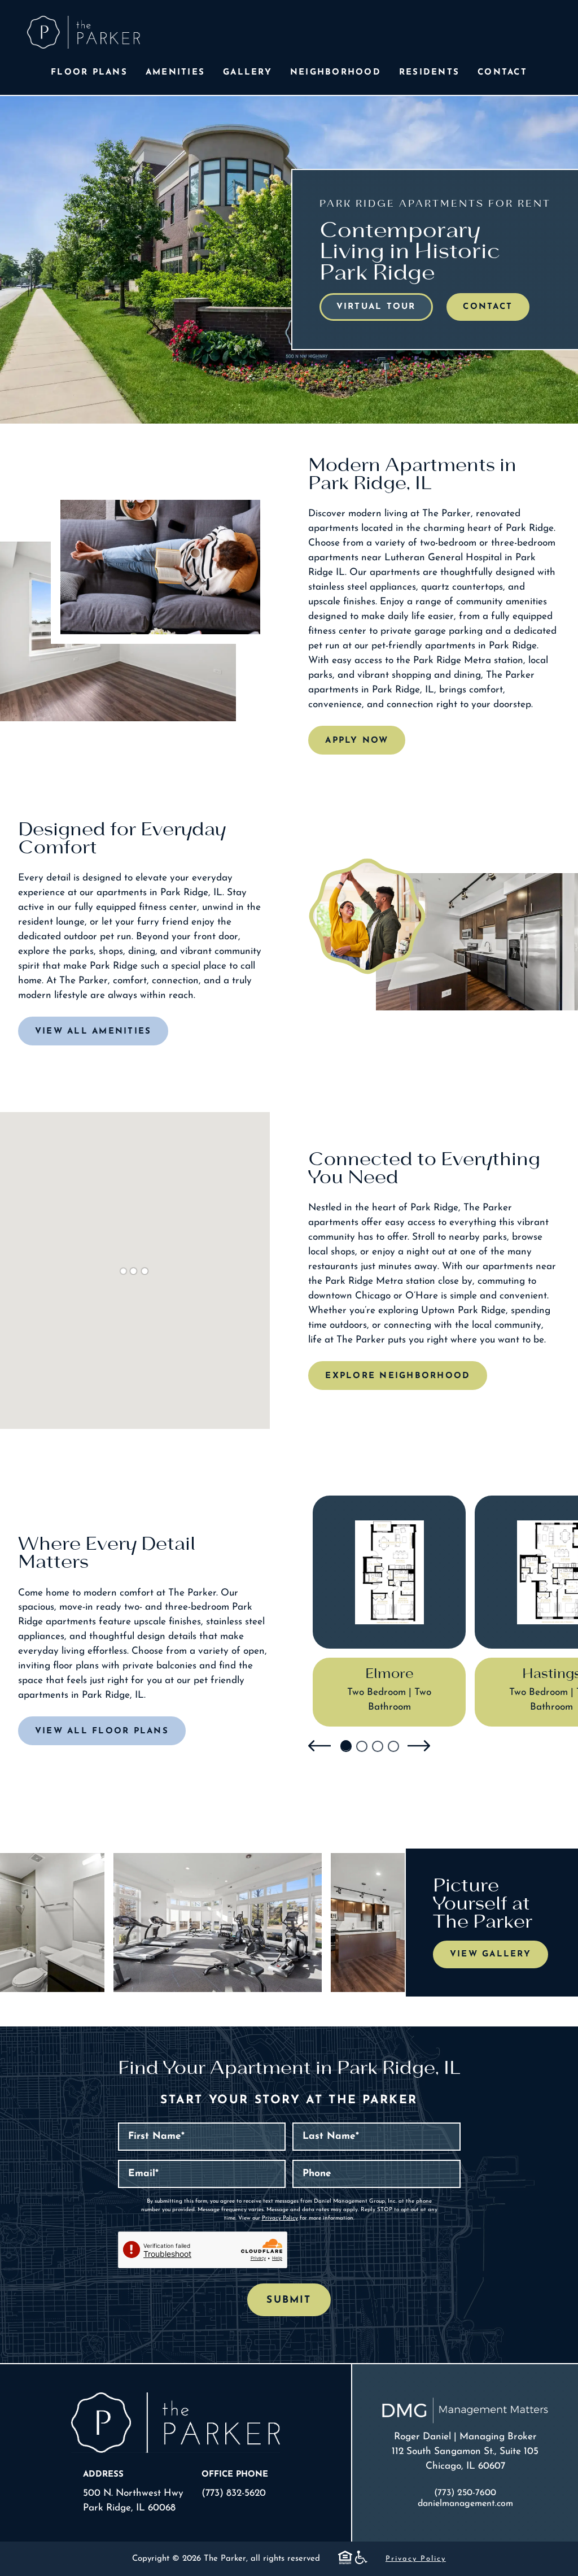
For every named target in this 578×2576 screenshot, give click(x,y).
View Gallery (491, 1954)
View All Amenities (93, 1032)
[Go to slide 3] (377, 1746)
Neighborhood (336, 73)
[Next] (419, 1746)
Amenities (175, 73)
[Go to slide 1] (345, 1746)
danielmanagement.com (465, 2504)
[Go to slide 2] (361, 1746)
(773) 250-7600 (465, 2493)
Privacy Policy (280, 2218)
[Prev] (319, 1746)
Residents (429, 73)
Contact (502, 73)
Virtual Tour (376, 307)
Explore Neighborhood (398, 1376)
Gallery (248, 73)
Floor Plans (89, 73)
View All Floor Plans (102, 1731)
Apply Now (357, 741)
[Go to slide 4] (393, 1746)
